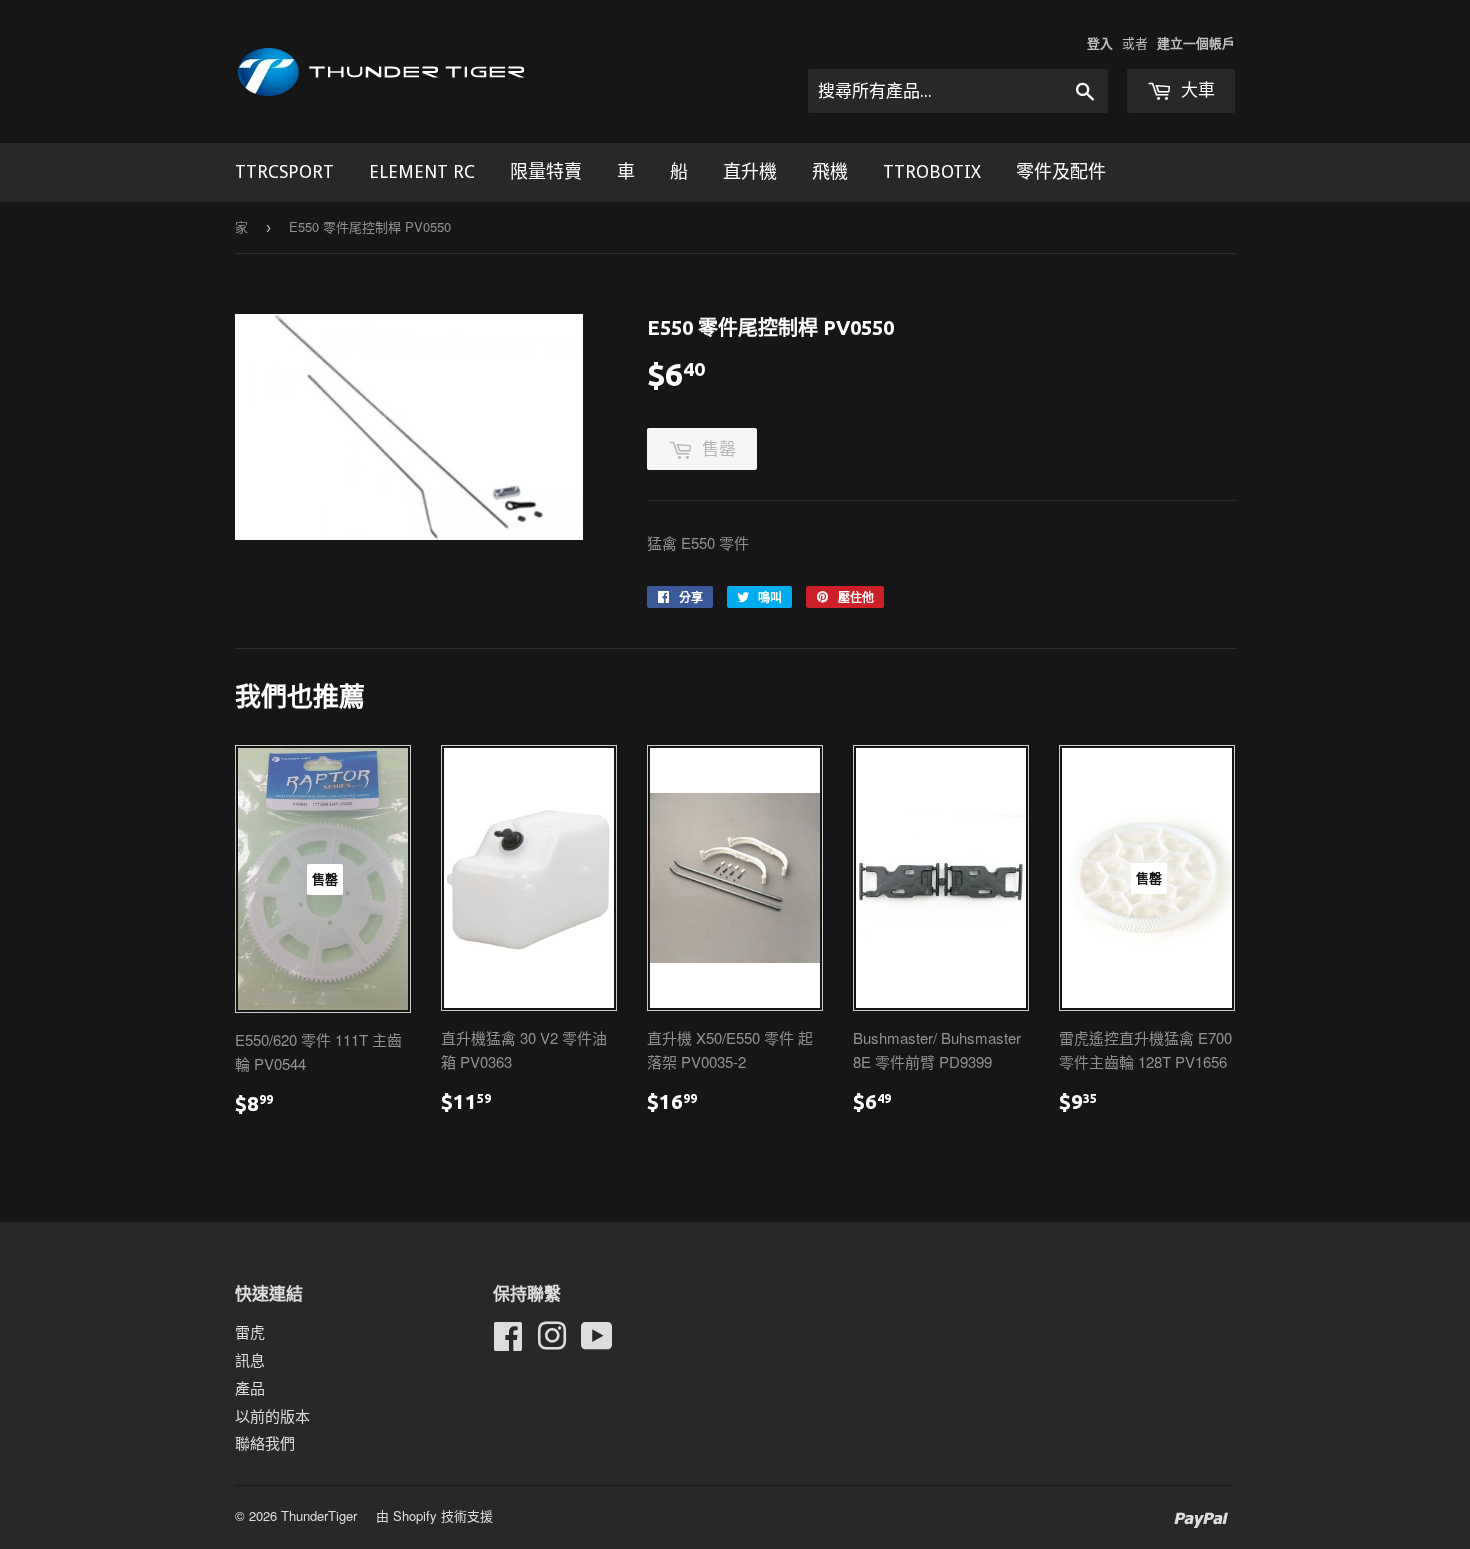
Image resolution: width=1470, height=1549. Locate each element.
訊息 (250, 1359)
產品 (250, 1387)
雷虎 (250, 1331)
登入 (1100, 43)
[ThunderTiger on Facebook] (508, 1341)
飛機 (830, 171)
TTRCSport (284, 171)
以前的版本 (272, 1415)
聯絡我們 (265, 1442)
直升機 (750, 171)
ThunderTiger (319, 1515)
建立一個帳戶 (1196, 43)
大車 (1196, 90)
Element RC (422, 171)
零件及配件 (1061, 171)
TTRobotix (932, 171)
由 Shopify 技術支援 (434, 1515)
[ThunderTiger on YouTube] (597, 1341)
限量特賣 (546, 171)
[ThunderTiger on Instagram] (552, 1341)
